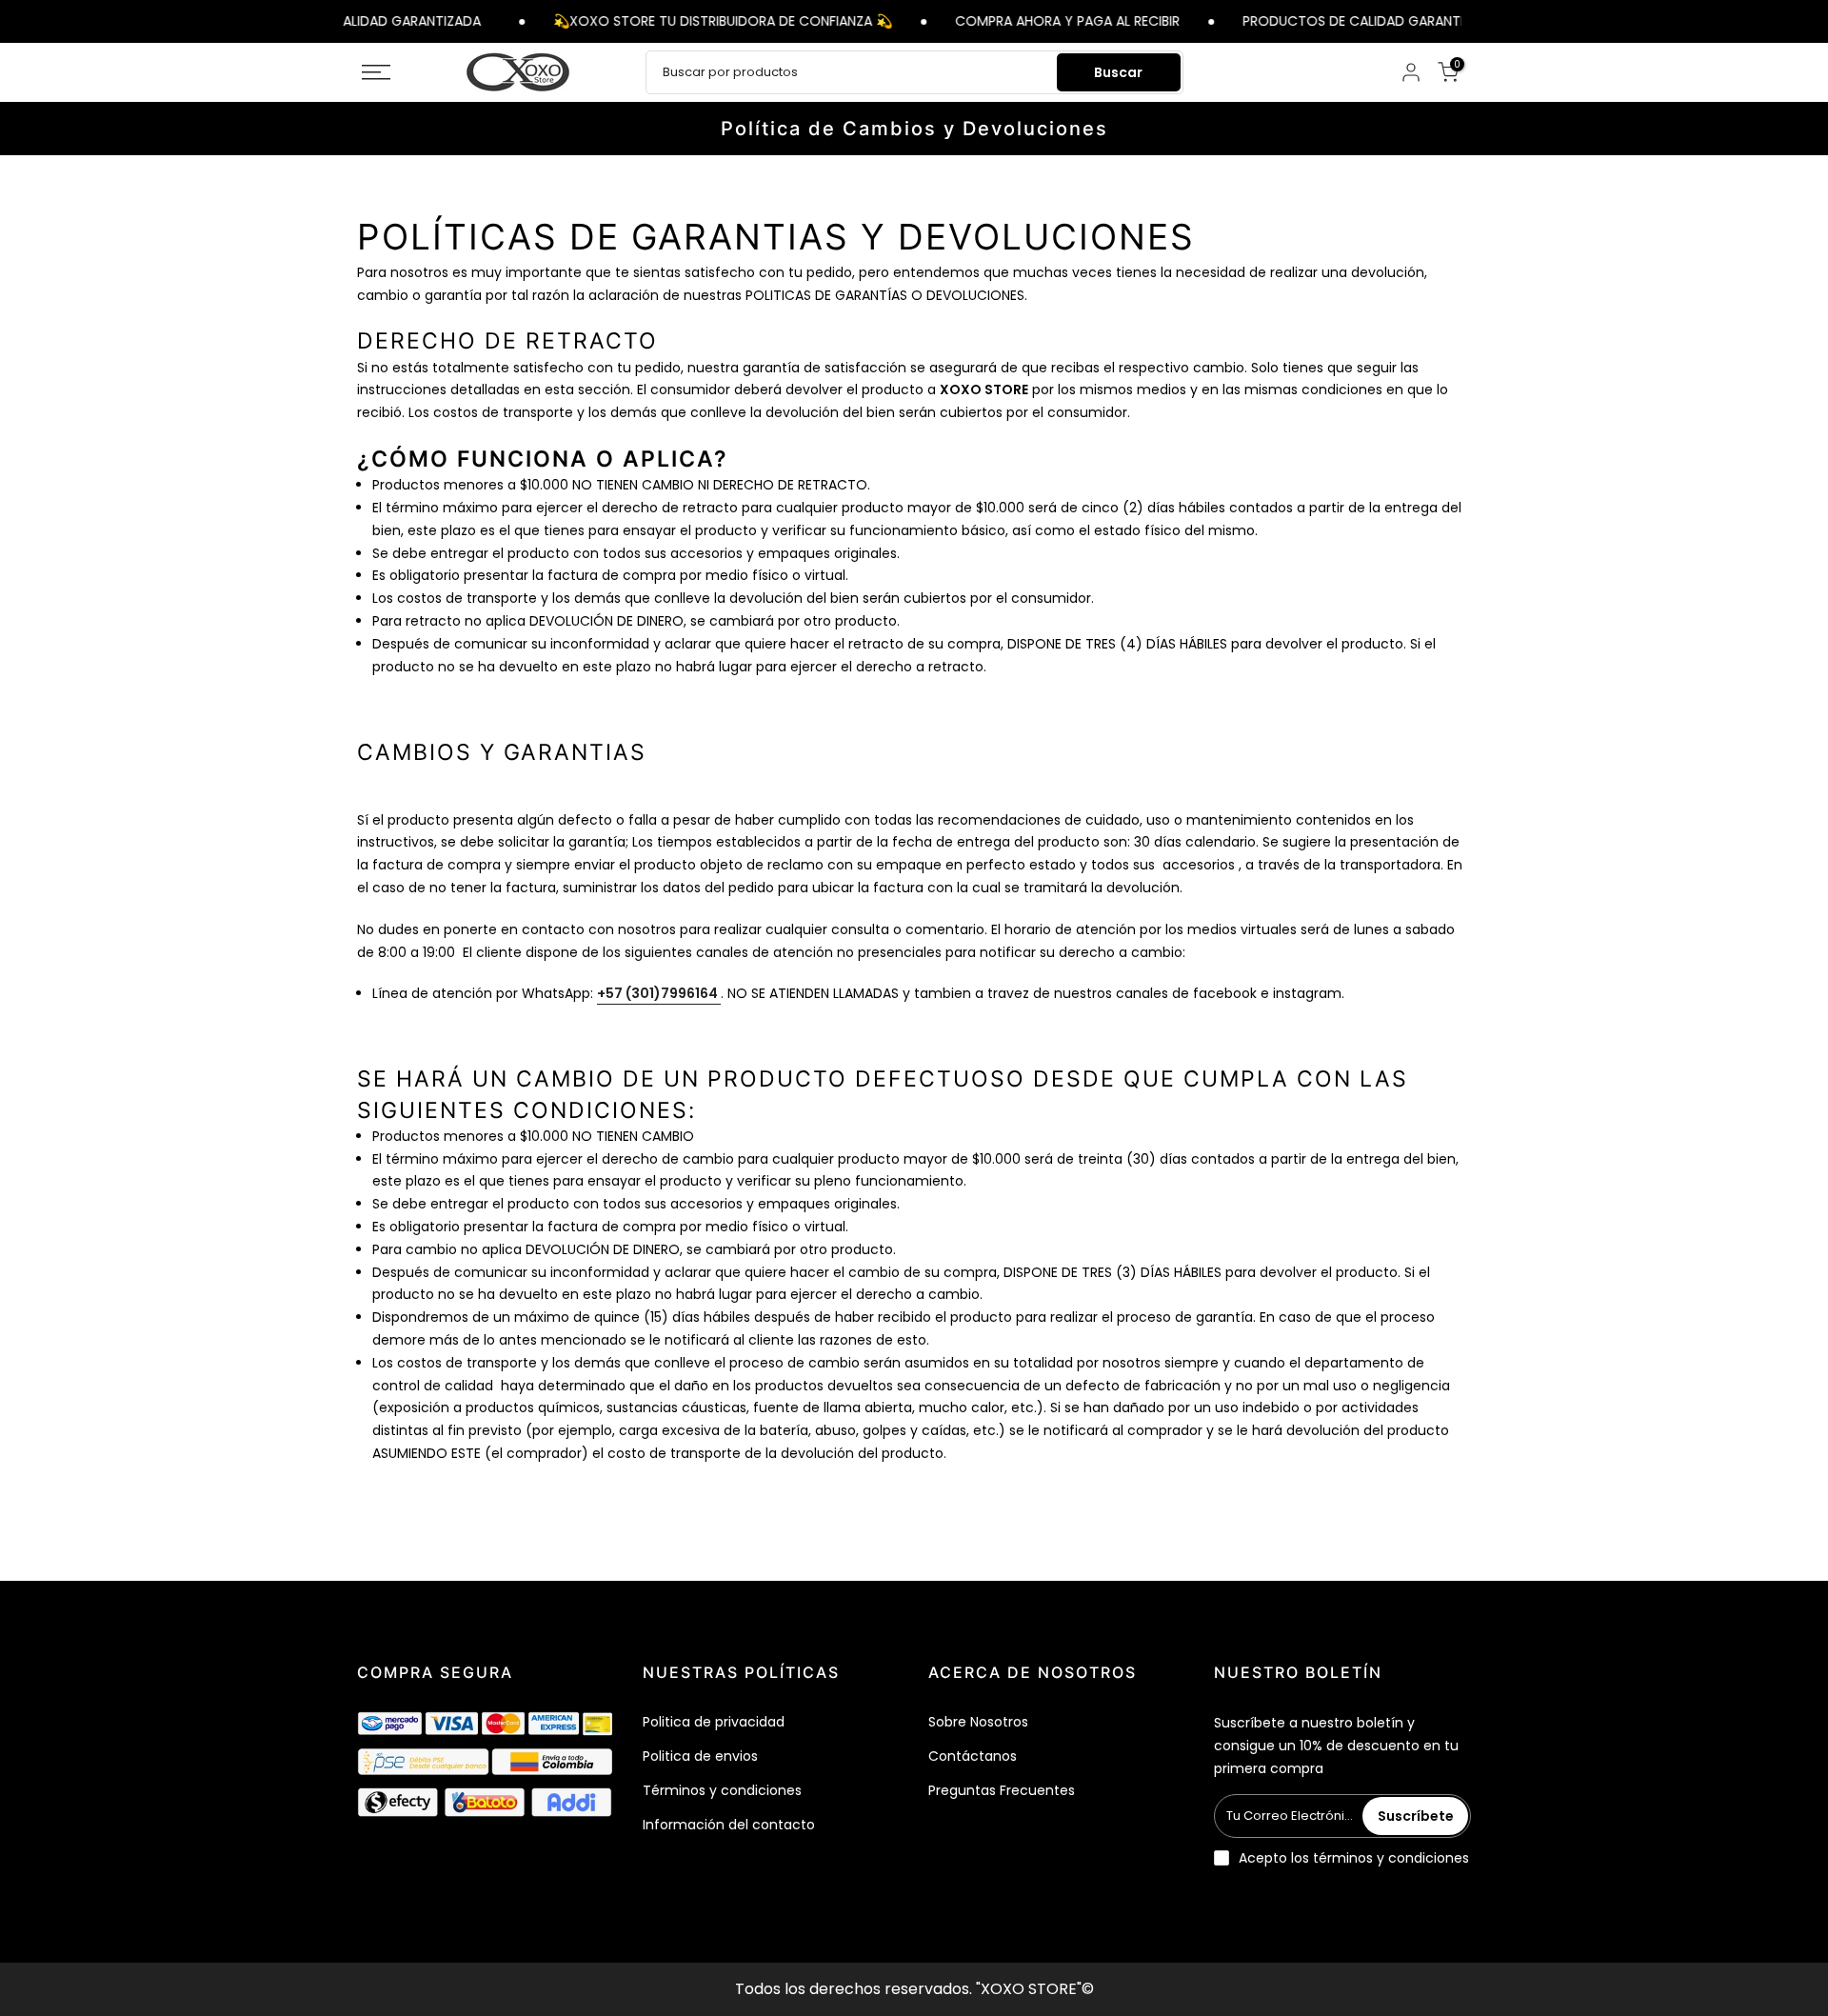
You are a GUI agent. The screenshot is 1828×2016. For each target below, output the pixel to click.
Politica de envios (700, 1756)
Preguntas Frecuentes (1002, 1790)
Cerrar (1473, 20)
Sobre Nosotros (978, 1722)
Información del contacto (729, 1825)
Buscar (1118, 72)
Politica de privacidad (714, 1722)
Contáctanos (973, 1756)
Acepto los (1354, 1858)
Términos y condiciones (722, 1790)
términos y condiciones (1391, 1858)
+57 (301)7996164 (659, 993)
